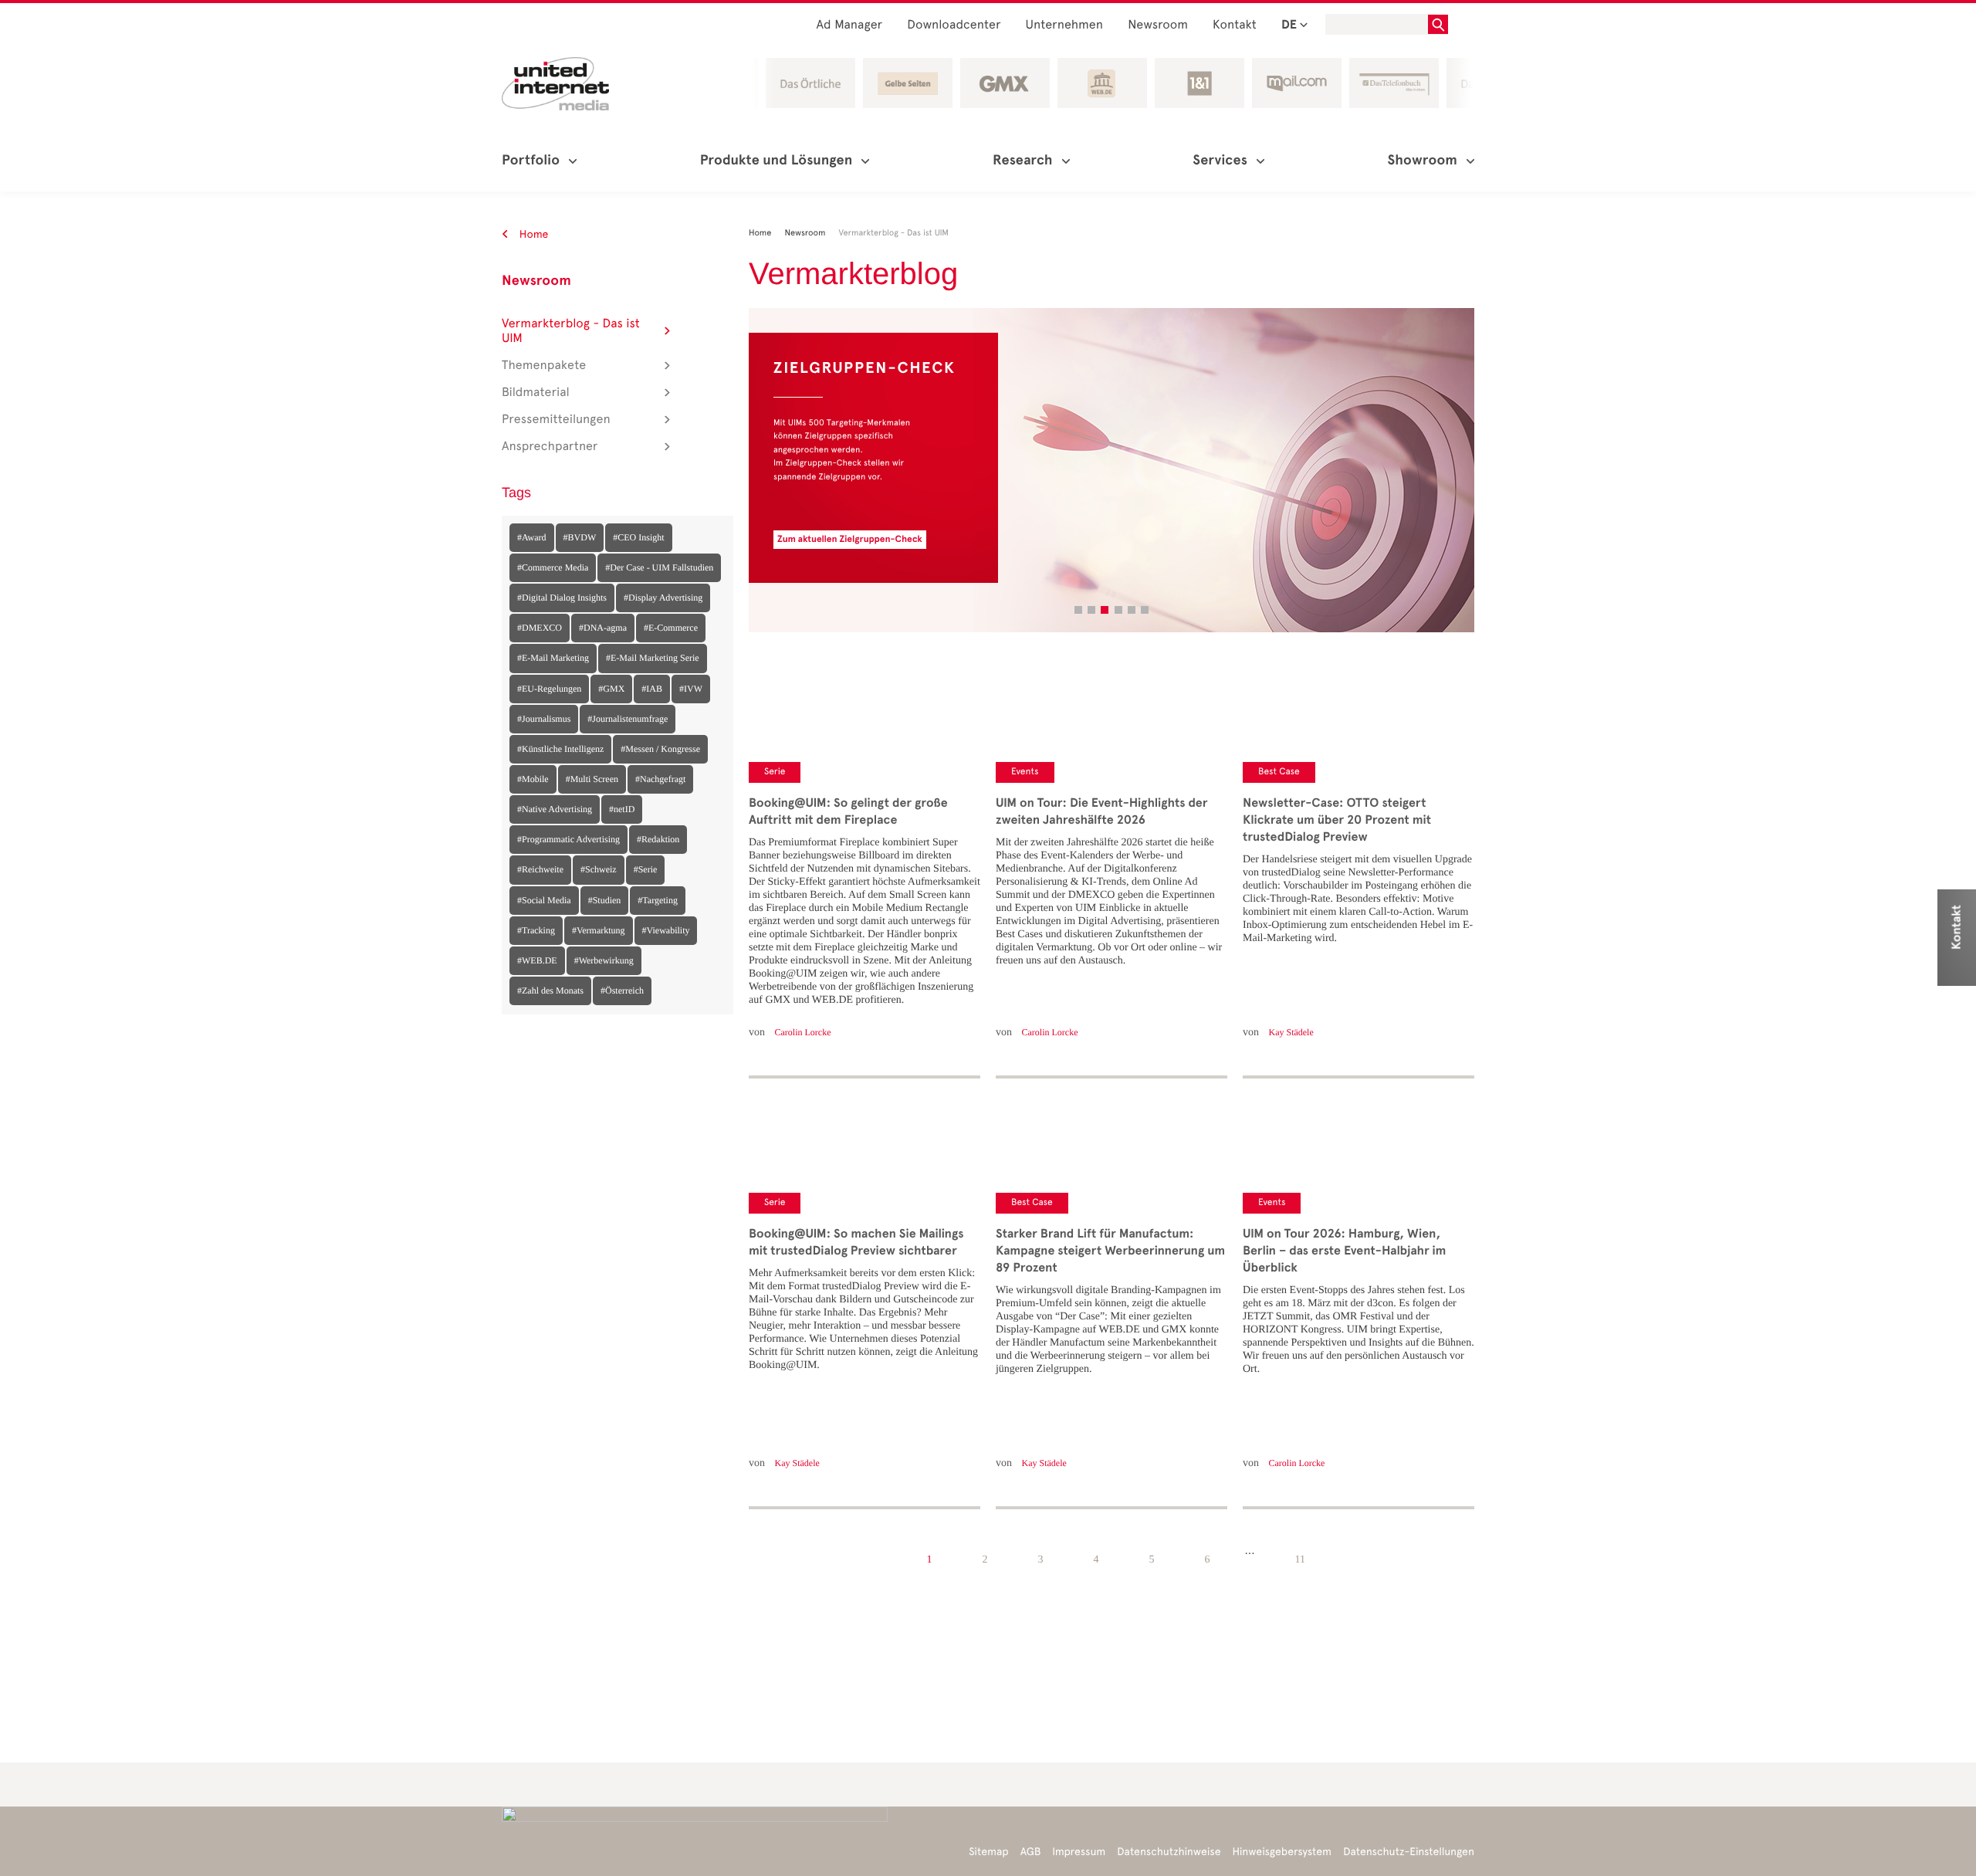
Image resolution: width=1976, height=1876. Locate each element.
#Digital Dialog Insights (562, 598)
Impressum (1079, 1852)
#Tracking (536, 930)
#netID (622, 809)
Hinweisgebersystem (1282, 1852)
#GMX (611, 689)
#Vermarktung (599, 930)
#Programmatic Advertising (568, 839)
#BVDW (580, 537)
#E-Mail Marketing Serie (653, 658)
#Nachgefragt (660, 779)
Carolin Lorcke (803, 1032)
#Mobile (533, 779)
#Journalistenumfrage (628, 719)
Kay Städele (797, 1463)
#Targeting (658, 900)
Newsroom (1158, 25)
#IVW (691, 689)
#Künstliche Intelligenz (560, 749)
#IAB (652, 689)
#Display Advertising (663, 598)
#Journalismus (544, 719)
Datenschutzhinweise (1169, 1852)
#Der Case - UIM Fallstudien (659, 567)
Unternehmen (1065, 25)
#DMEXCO (540, 628)
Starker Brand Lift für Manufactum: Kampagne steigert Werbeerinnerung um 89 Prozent (1110, 1251)
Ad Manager (850, 25)
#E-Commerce (671, 628)
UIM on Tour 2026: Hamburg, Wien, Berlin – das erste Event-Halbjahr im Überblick (1344, 1251)
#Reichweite (540, 869)
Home (533, 234)
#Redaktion (658, 839)
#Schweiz (599, 869)
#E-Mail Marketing (553, 658)
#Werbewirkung (604, 960)
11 (1299, 1560)
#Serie (646, 869)
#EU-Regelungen (549, 689)
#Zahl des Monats (550, 990)
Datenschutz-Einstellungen (1409, 1852)
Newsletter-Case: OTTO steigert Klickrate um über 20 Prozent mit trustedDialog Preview (1337, 820)
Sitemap (988, 1852)
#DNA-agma (603, 628)
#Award (532, 537)
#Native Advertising (555, 809)
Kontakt (1235, 25)
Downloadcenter (954, 25)
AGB (1031, 1852)
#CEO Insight (638, 537)
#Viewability (666, 930)
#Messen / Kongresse (660, 749)
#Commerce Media (553, 567)
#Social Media (544, 900)
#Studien (605, 900)
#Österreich (622, 990)
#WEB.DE (537, 960)
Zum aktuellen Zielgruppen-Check (850, 540)
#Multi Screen (592, 779)
